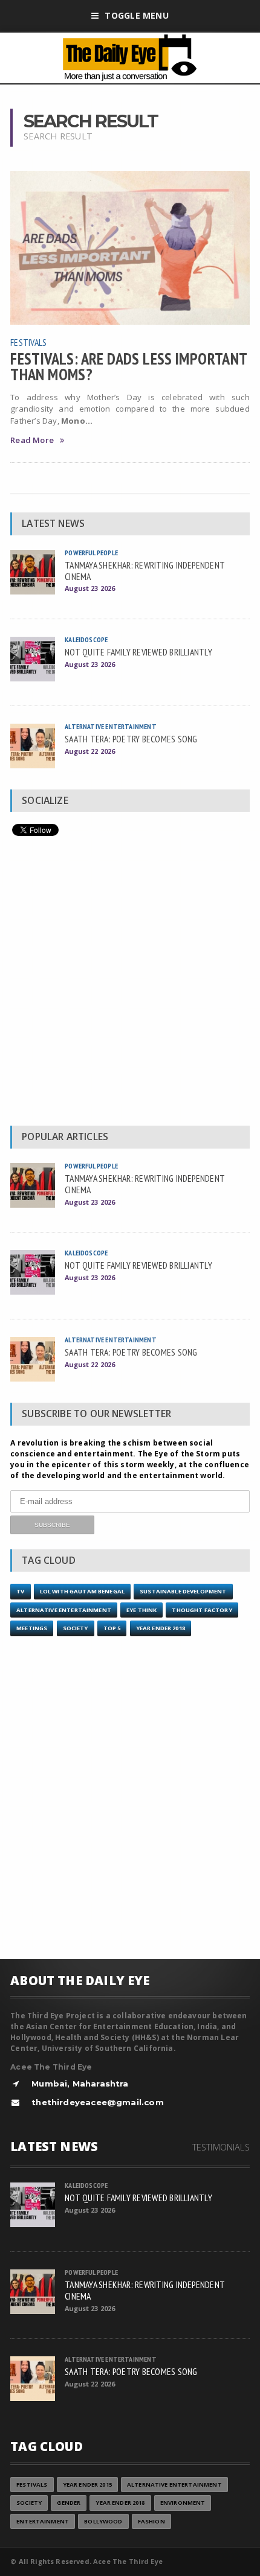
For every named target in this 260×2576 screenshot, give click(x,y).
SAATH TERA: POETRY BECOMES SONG (131, 739)
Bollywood (103, 2521)
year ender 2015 (87, 2485)
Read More (32, 440)
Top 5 (112, 1628)
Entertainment (43, 2521)
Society (76, 1628)
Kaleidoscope (86, 639)
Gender (69, 2503)
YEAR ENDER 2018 (161, 1628)
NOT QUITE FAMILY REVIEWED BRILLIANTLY (138, 652)
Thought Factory (202, 1610)
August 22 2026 (90, 751)
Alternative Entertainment (111, 726)
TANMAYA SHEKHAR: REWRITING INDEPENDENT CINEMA (145, 571)
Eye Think (141, 1610)
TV (20, 1591)
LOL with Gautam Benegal (82, 1591)
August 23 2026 (90, 588)
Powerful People (91, 553)
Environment (183, 2503)
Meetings (32, 1628)
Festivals (28, 342)
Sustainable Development (183, 1591)
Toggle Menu (136, 15)
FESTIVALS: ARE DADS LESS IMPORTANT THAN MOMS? (128, 366)
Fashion (151, 2521)
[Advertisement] (130, 984)
